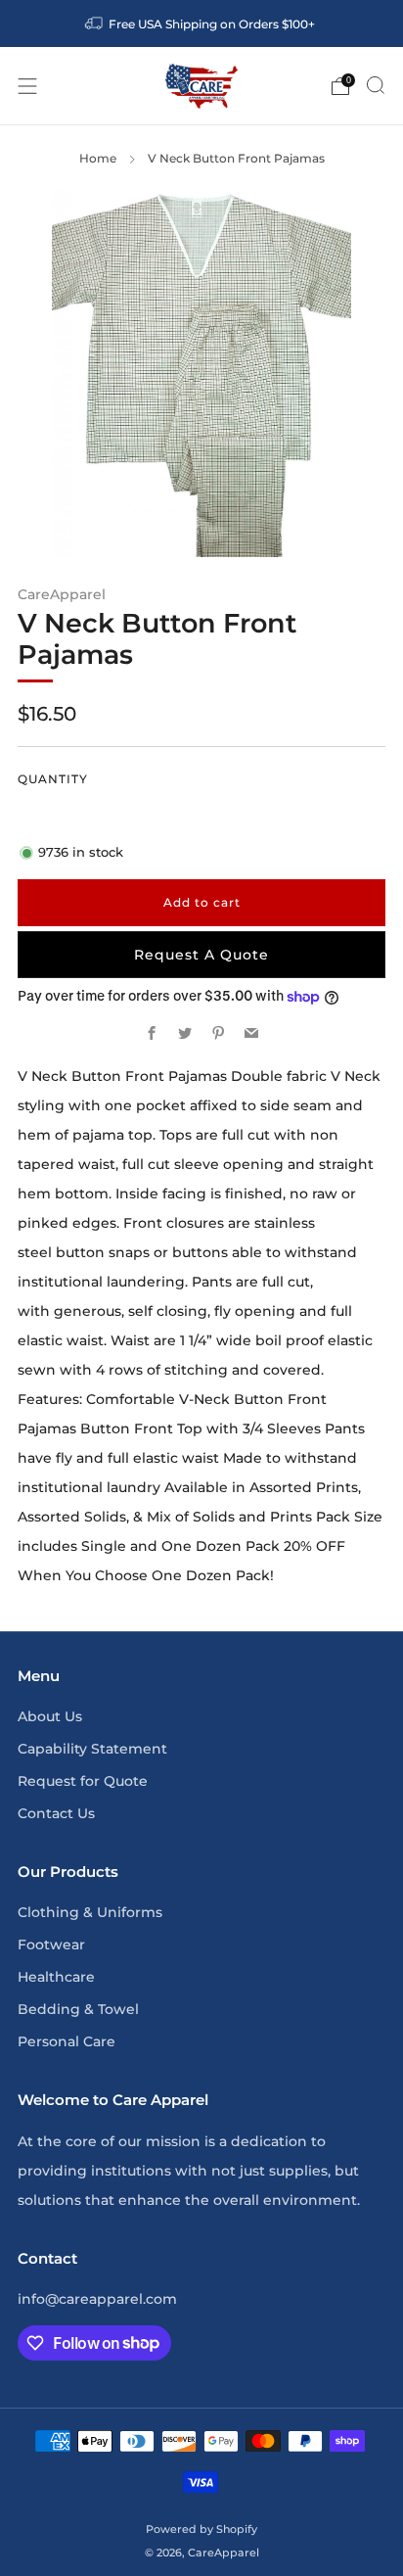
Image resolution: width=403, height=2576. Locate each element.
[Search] (376, 85)
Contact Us (56, 1813)
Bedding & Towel (78, 2009)
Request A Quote (201, 955)
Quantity (53, 779)
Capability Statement (92, 1749)
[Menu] (27, 86)
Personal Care (67, 2041)
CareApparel (62, 594)
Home (98, 158)
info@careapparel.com (97, 2299)
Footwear (51, 1944)
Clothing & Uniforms (90, 1912)
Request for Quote (83, 1781)
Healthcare (56, 1977)
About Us (50, 1716)
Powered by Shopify (201, 2529)
